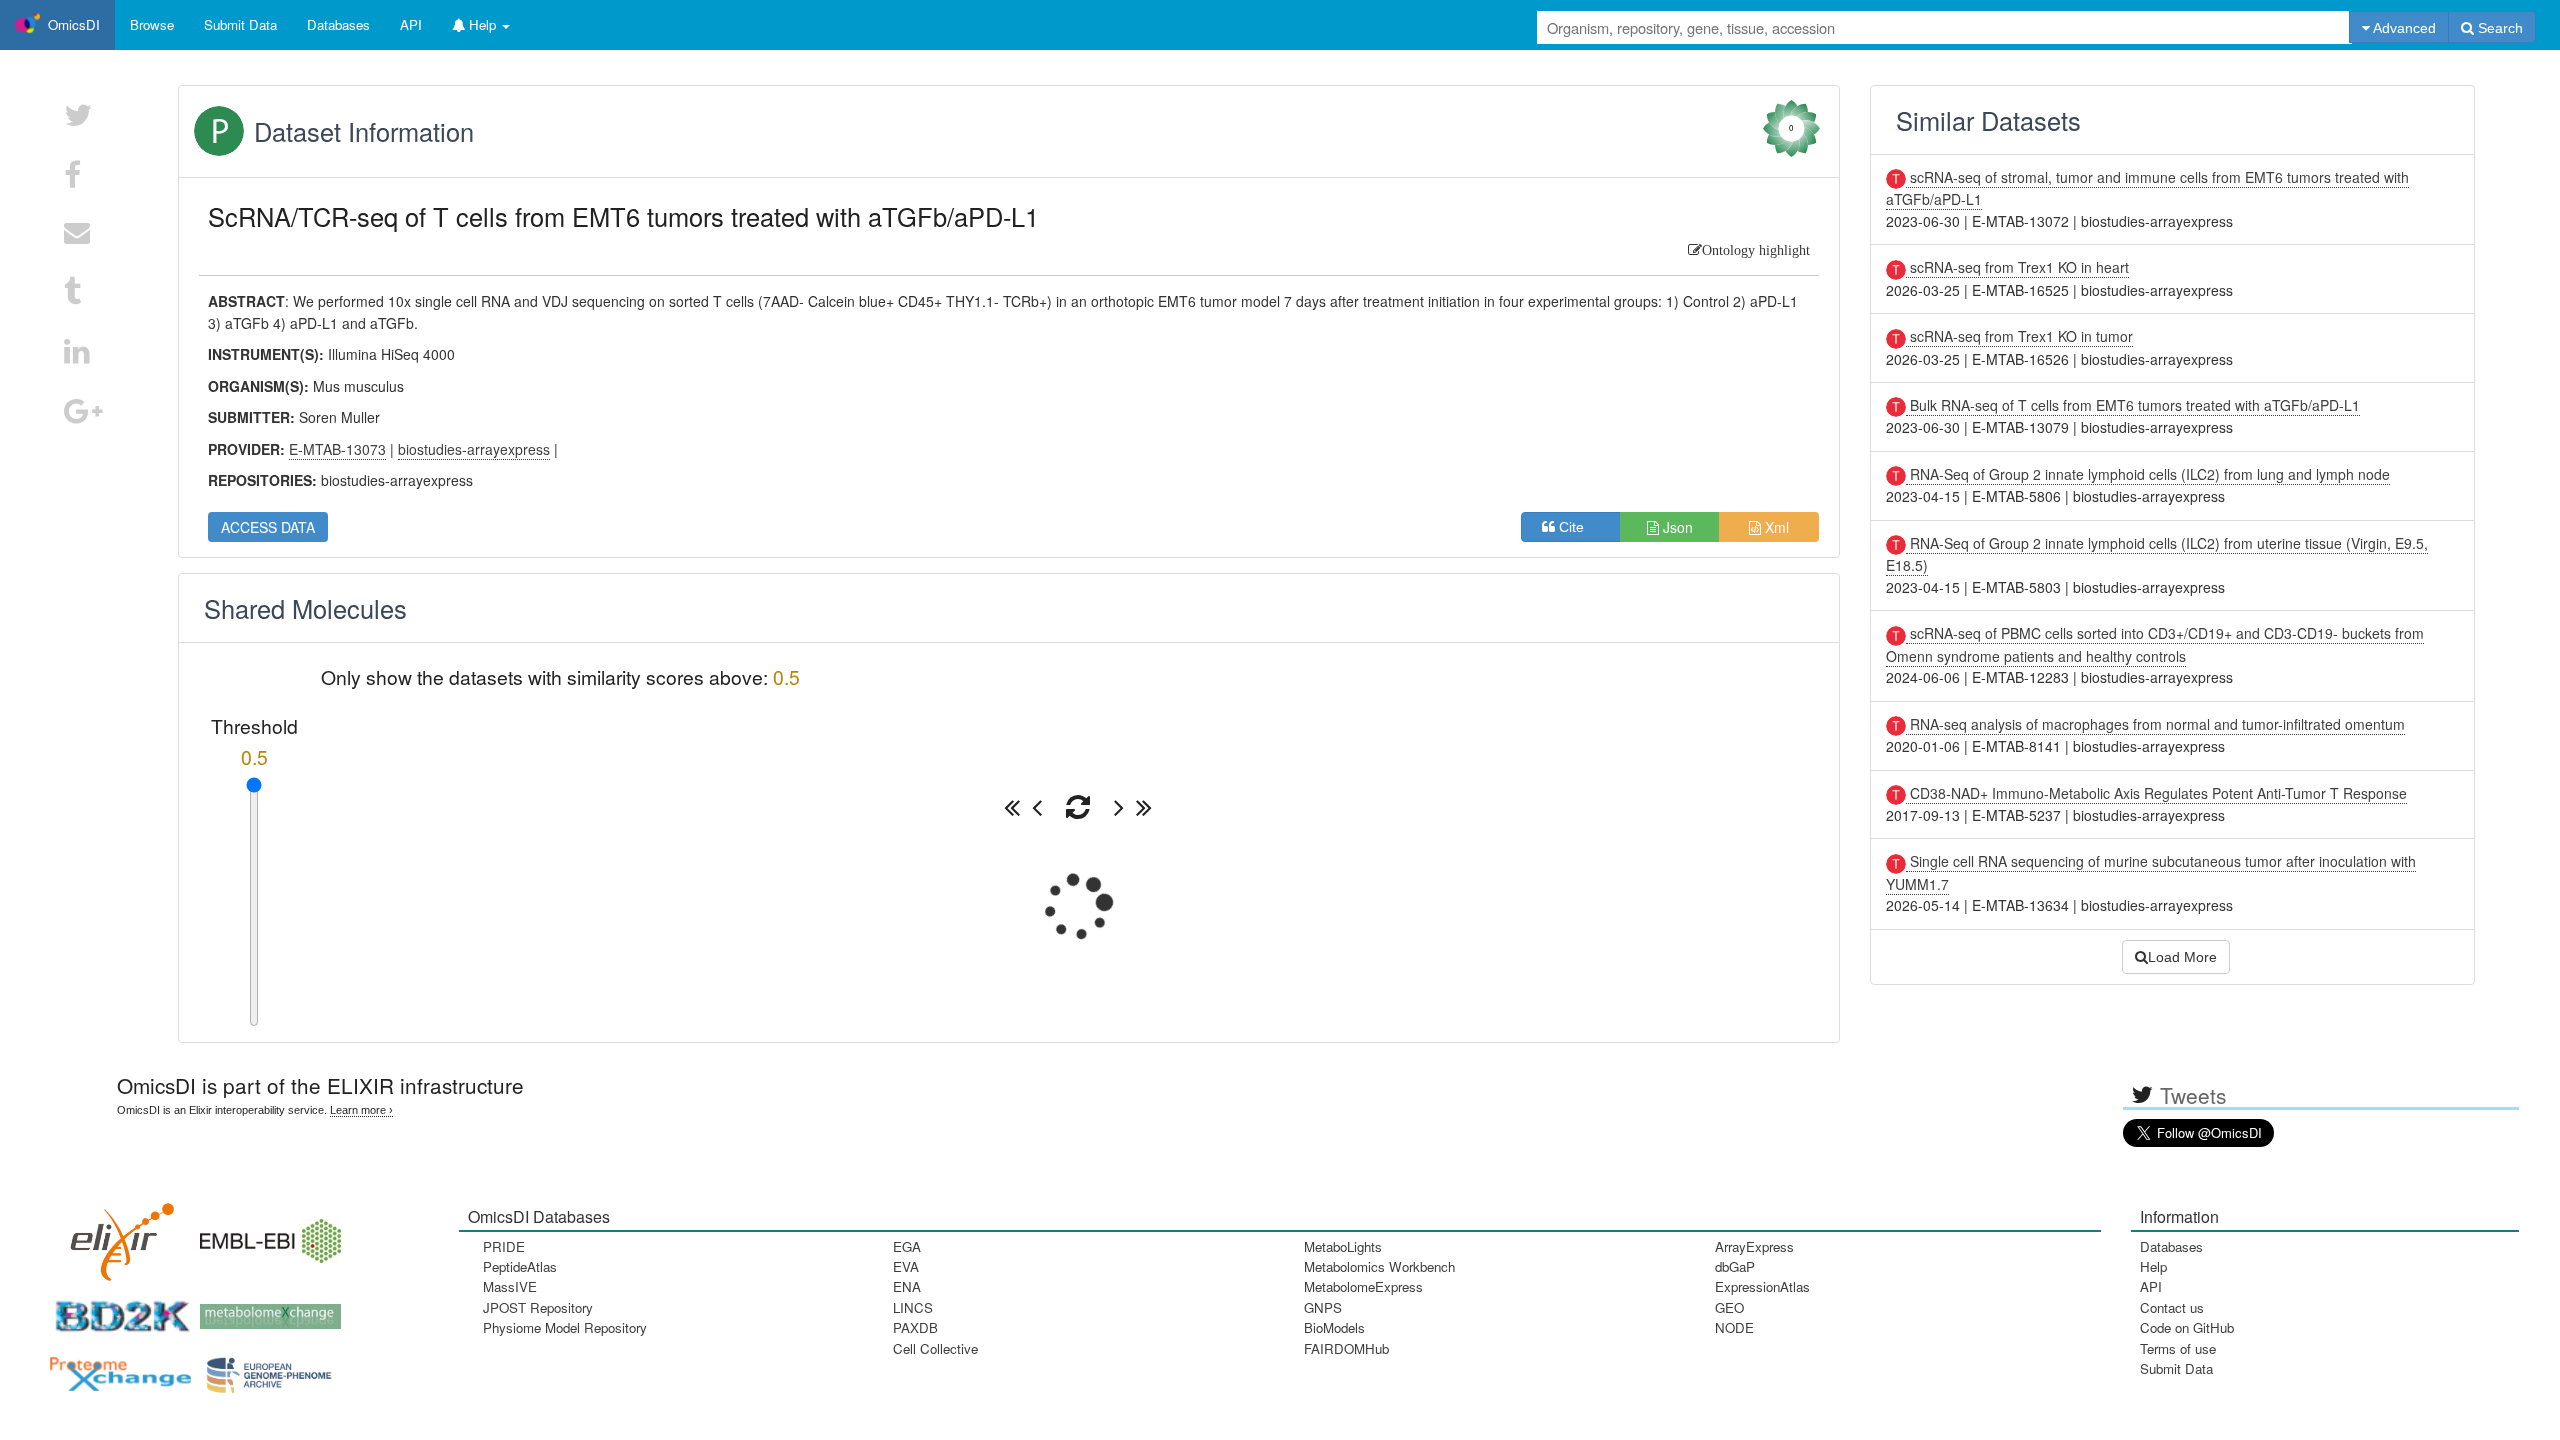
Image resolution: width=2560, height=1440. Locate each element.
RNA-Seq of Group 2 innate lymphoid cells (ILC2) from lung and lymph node (2148, 474)
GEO (1729, 1307)
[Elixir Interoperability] (116, 1234)
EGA (907, 1246)
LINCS (913, 1307)
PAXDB (915, 1327)
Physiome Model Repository (565, 1327)
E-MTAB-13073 (337, 449)
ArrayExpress (1754, 1246)
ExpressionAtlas (1762, 1286)
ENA (907, 1286)
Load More (2182, 957)
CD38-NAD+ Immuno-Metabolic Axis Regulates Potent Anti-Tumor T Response (2156, 793)
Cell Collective (935, 1348)
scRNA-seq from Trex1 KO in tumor (2019, 336)
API (2151, 1286)
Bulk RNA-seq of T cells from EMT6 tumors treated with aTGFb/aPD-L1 (2133, 405)
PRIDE (504, 1246)
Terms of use (2178, 1348)
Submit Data (2176, 1368)
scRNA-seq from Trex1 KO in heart (2017, 267)
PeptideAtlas (520, 1266)
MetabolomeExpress (1363, 1286)
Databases (338, 24)
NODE (1734, 1327)
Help (2153, 1266)
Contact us (2172, 1307)
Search (2498, 28)
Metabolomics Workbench (1379, 1266)
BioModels (1334, 1327)
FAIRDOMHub (1346, 1348)
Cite (1577, 527)
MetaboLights (1343, 1246)
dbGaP (1735, 1266)
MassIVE (510, 1286)
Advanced (2403, 28)
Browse (152, 24)
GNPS (1323, 1307)
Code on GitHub (2187, 1327)
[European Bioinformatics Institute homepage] (266, 1234)
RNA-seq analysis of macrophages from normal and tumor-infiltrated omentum (2155, 724)
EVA (906, 1266)
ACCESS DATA (268, 527)
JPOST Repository (538, 1307)
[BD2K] (116, 1309)
